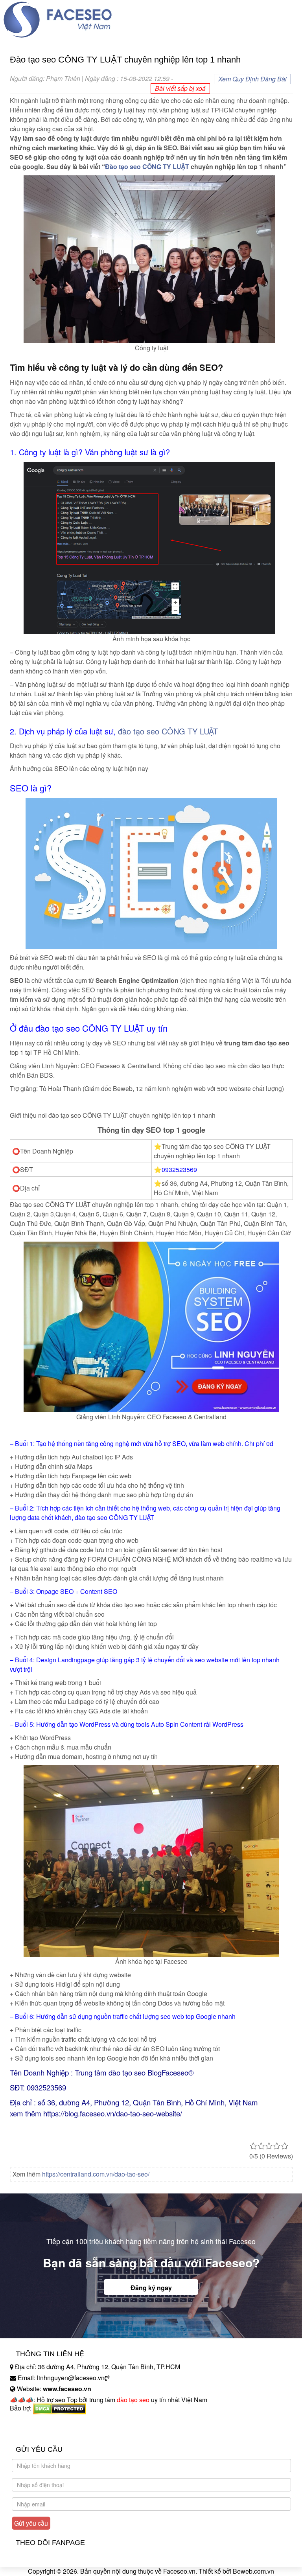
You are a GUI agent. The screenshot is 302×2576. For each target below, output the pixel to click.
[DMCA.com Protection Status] (60, 2408)
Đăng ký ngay (151, 2288)
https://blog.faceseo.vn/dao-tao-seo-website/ (114, 2113)
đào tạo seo (133, 2400)
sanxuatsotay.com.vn (39, 2433)
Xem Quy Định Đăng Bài (252, 79)
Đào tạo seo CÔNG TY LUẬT (147, 167)
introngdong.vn (31, 2422)
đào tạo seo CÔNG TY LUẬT (168, 731)
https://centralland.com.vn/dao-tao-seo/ (96, 2174)
